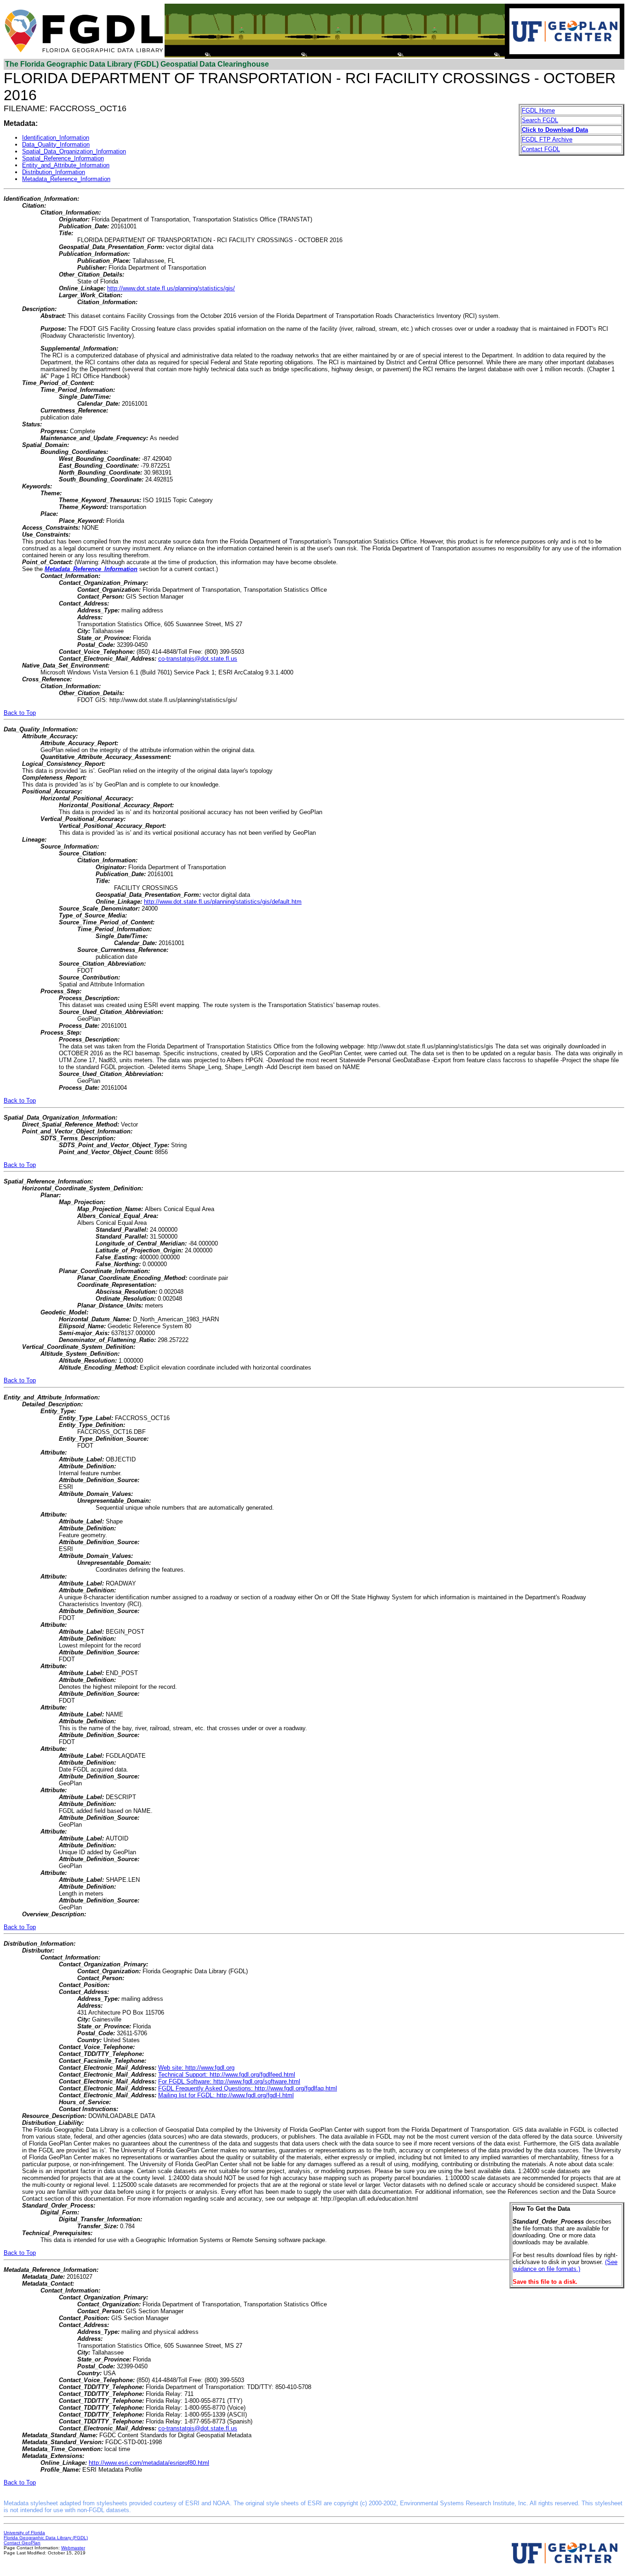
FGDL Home (538, 110)
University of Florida (24, 2533)
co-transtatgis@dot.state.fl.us (198, 659)
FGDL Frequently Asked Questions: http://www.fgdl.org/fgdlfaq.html (248, 2088)
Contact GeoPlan (22, 2543)
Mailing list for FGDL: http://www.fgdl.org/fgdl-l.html (226, 2095)
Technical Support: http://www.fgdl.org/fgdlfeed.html (227, 2075)
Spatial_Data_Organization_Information (74, 151)
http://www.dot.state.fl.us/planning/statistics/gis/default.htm (223, 902)
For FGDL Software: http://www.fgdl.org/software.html (229, 2081)
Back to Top (20, 713)
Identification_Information (56, 138)
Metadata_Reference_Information (66, 179)
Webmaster (73, 2548)
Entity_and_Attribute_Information (66, 165)
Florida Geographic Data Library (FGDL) (46, 2538)
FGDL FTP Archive (547, 139)
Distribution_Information (54, 172)
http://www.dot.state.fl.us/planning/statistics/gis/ (171, 288)
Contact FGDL (541, 149)
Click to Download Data (555, 130)
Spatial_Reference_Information (63, 158)
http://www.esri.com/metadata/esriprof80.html (149, 2463)
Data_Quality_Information (56, 144)
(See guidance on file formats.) (565, 2265)
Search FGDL (540, 120)
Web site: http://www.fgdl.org (196, 2068)
